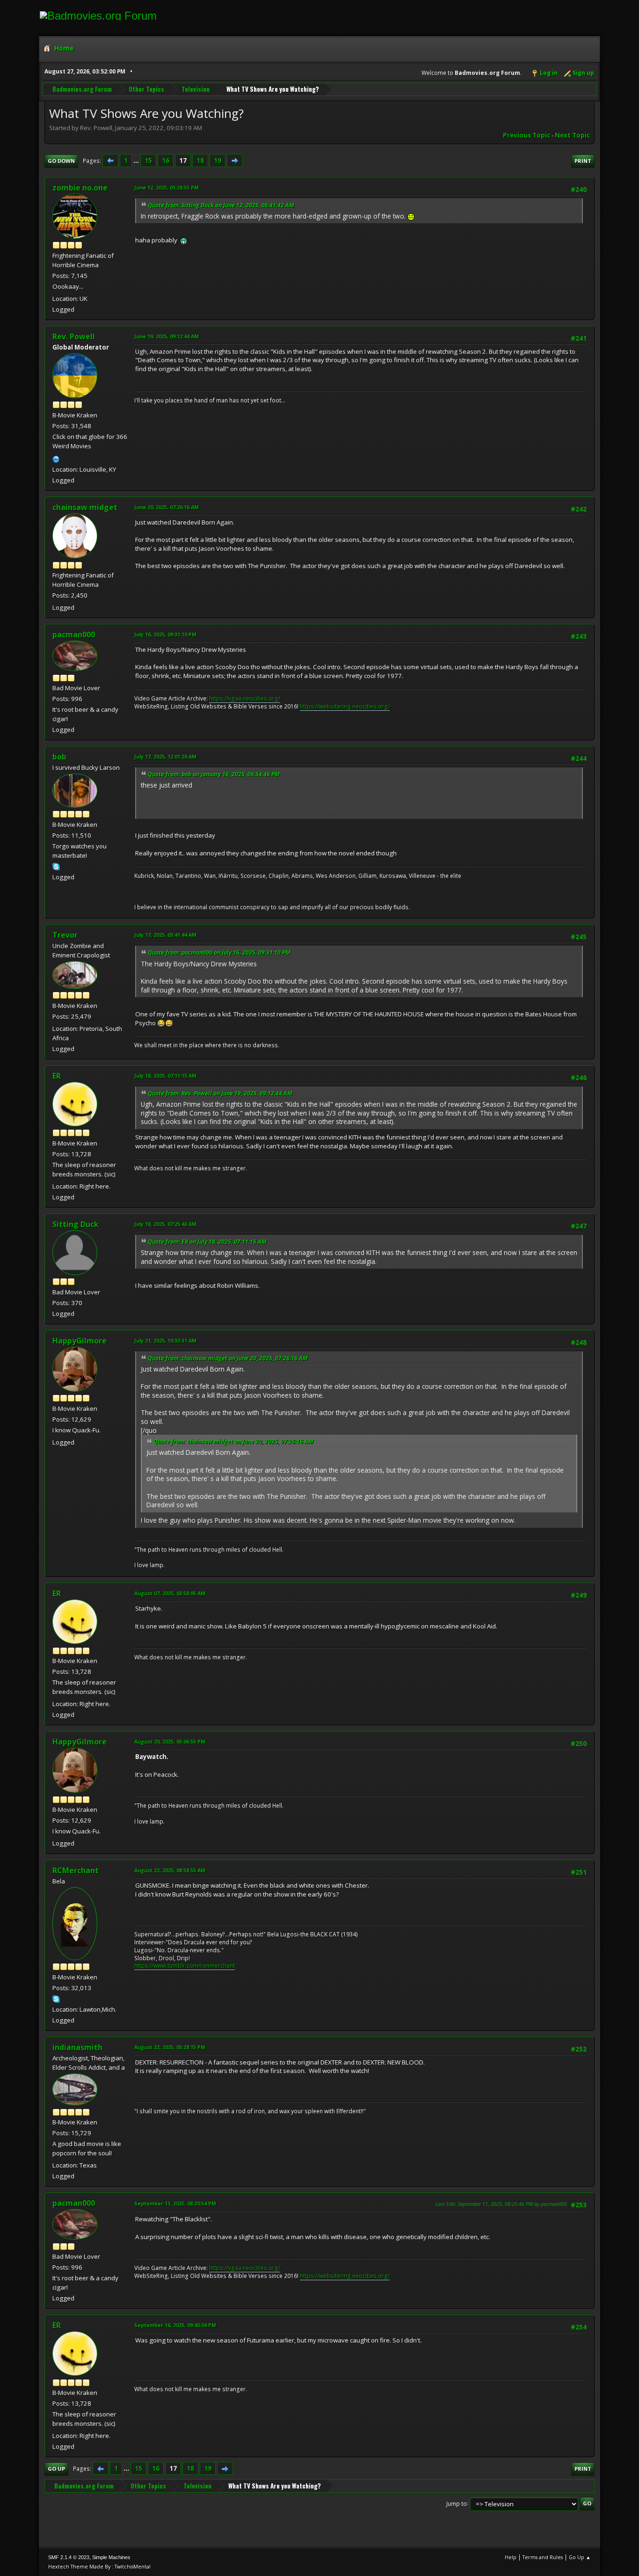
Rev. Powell (74, 336)
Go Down (61, 161)
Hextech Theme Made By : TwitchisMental (99, 2566)
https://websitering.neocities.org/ (345, 706)
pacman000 (74, 635)
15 (148, 161)
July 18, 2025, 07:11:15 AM (165, 1076)
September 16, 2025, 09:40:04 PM (175, 2325)
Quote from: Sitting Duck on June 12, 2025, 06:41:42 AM (221, 205)
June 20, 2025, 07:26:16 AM (167, 507)
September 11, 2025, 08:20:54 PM (175, 2203)
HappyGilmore (80, 1341)
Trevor (65, 935)
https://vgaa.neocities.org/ (245, 698)
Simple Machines (111, 2557)
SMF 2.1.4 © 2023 (69, 2557)
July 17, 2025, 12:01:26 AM (165, 756)
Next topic (572, 135)
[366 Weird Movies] (56, 458)
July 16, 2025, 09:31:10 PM (165, 634)
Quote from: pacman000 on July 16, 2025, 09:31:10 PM (219, 952)
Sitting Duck (76, 1224)
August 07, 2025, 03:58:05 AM (170, 1593)
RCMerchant (76, 1870)
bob (59, 757)
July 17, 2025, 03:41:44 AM (165, 935)
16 (166, 161)
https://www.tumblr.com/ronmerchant (185, 1966)
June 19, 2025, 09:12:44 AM (167, 336)
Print (583, 161)
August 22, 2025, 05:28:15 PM (170, 2047)
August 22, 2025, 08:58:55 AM (170, 1870)
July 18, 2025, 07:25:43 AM (165, 1224)
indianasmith (77, 2047)
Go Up (56, 2469)
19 (218, 161)
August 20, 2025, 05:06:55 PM (170, 1741)
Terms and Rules (543, 2557)
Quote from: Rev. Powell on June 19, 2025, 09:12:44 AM (220, 1093)
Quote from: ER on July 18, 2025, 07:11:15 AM (207, 1242)
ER (57, 1076)
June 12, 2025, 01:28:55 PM (167, 187)
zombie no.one (80, 188)
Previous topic (526, 135)
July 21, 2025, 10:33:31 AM (165, 1340)
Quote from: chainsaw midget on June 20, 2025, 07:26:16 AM (228, 1358)
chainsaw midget (85, 507)
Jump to (457, 2503)
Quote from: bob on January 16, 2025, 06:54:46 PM (214, 774)
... (137, 161)
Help (511, 2557)
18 (200, 161)
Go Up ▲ (580, 2557)
